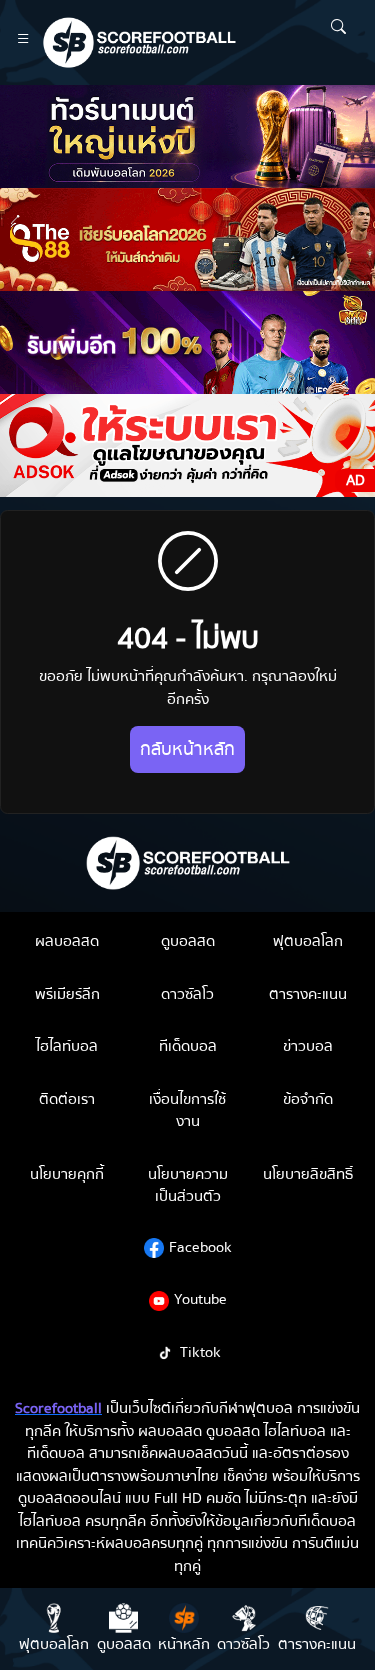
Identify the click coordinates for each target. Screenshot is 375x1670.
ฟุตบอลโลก (308, 941)
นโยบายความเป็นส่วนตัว (188, 1185)
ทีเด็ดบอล (188, 1046)
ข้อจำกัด (308, 1099)
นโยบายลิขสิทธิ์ (308, 1174)
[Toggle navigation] (23, 42)
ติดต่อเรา (67, 1099)
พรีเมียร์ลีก (67, 994)
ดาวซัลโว (187, 994)
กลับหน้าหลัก (187, 749)
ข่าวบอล (308, 1046)
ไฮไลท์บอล (67, 1046)
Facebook (200, 1247)
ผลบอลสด (67, 941)
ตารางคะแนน (308, 994)
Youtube (200, 1299)
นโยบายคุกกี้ (67, 1174)
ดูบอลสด (188, 941)
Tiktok (200, 1352)
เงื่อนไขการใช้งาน (187, 1110)
